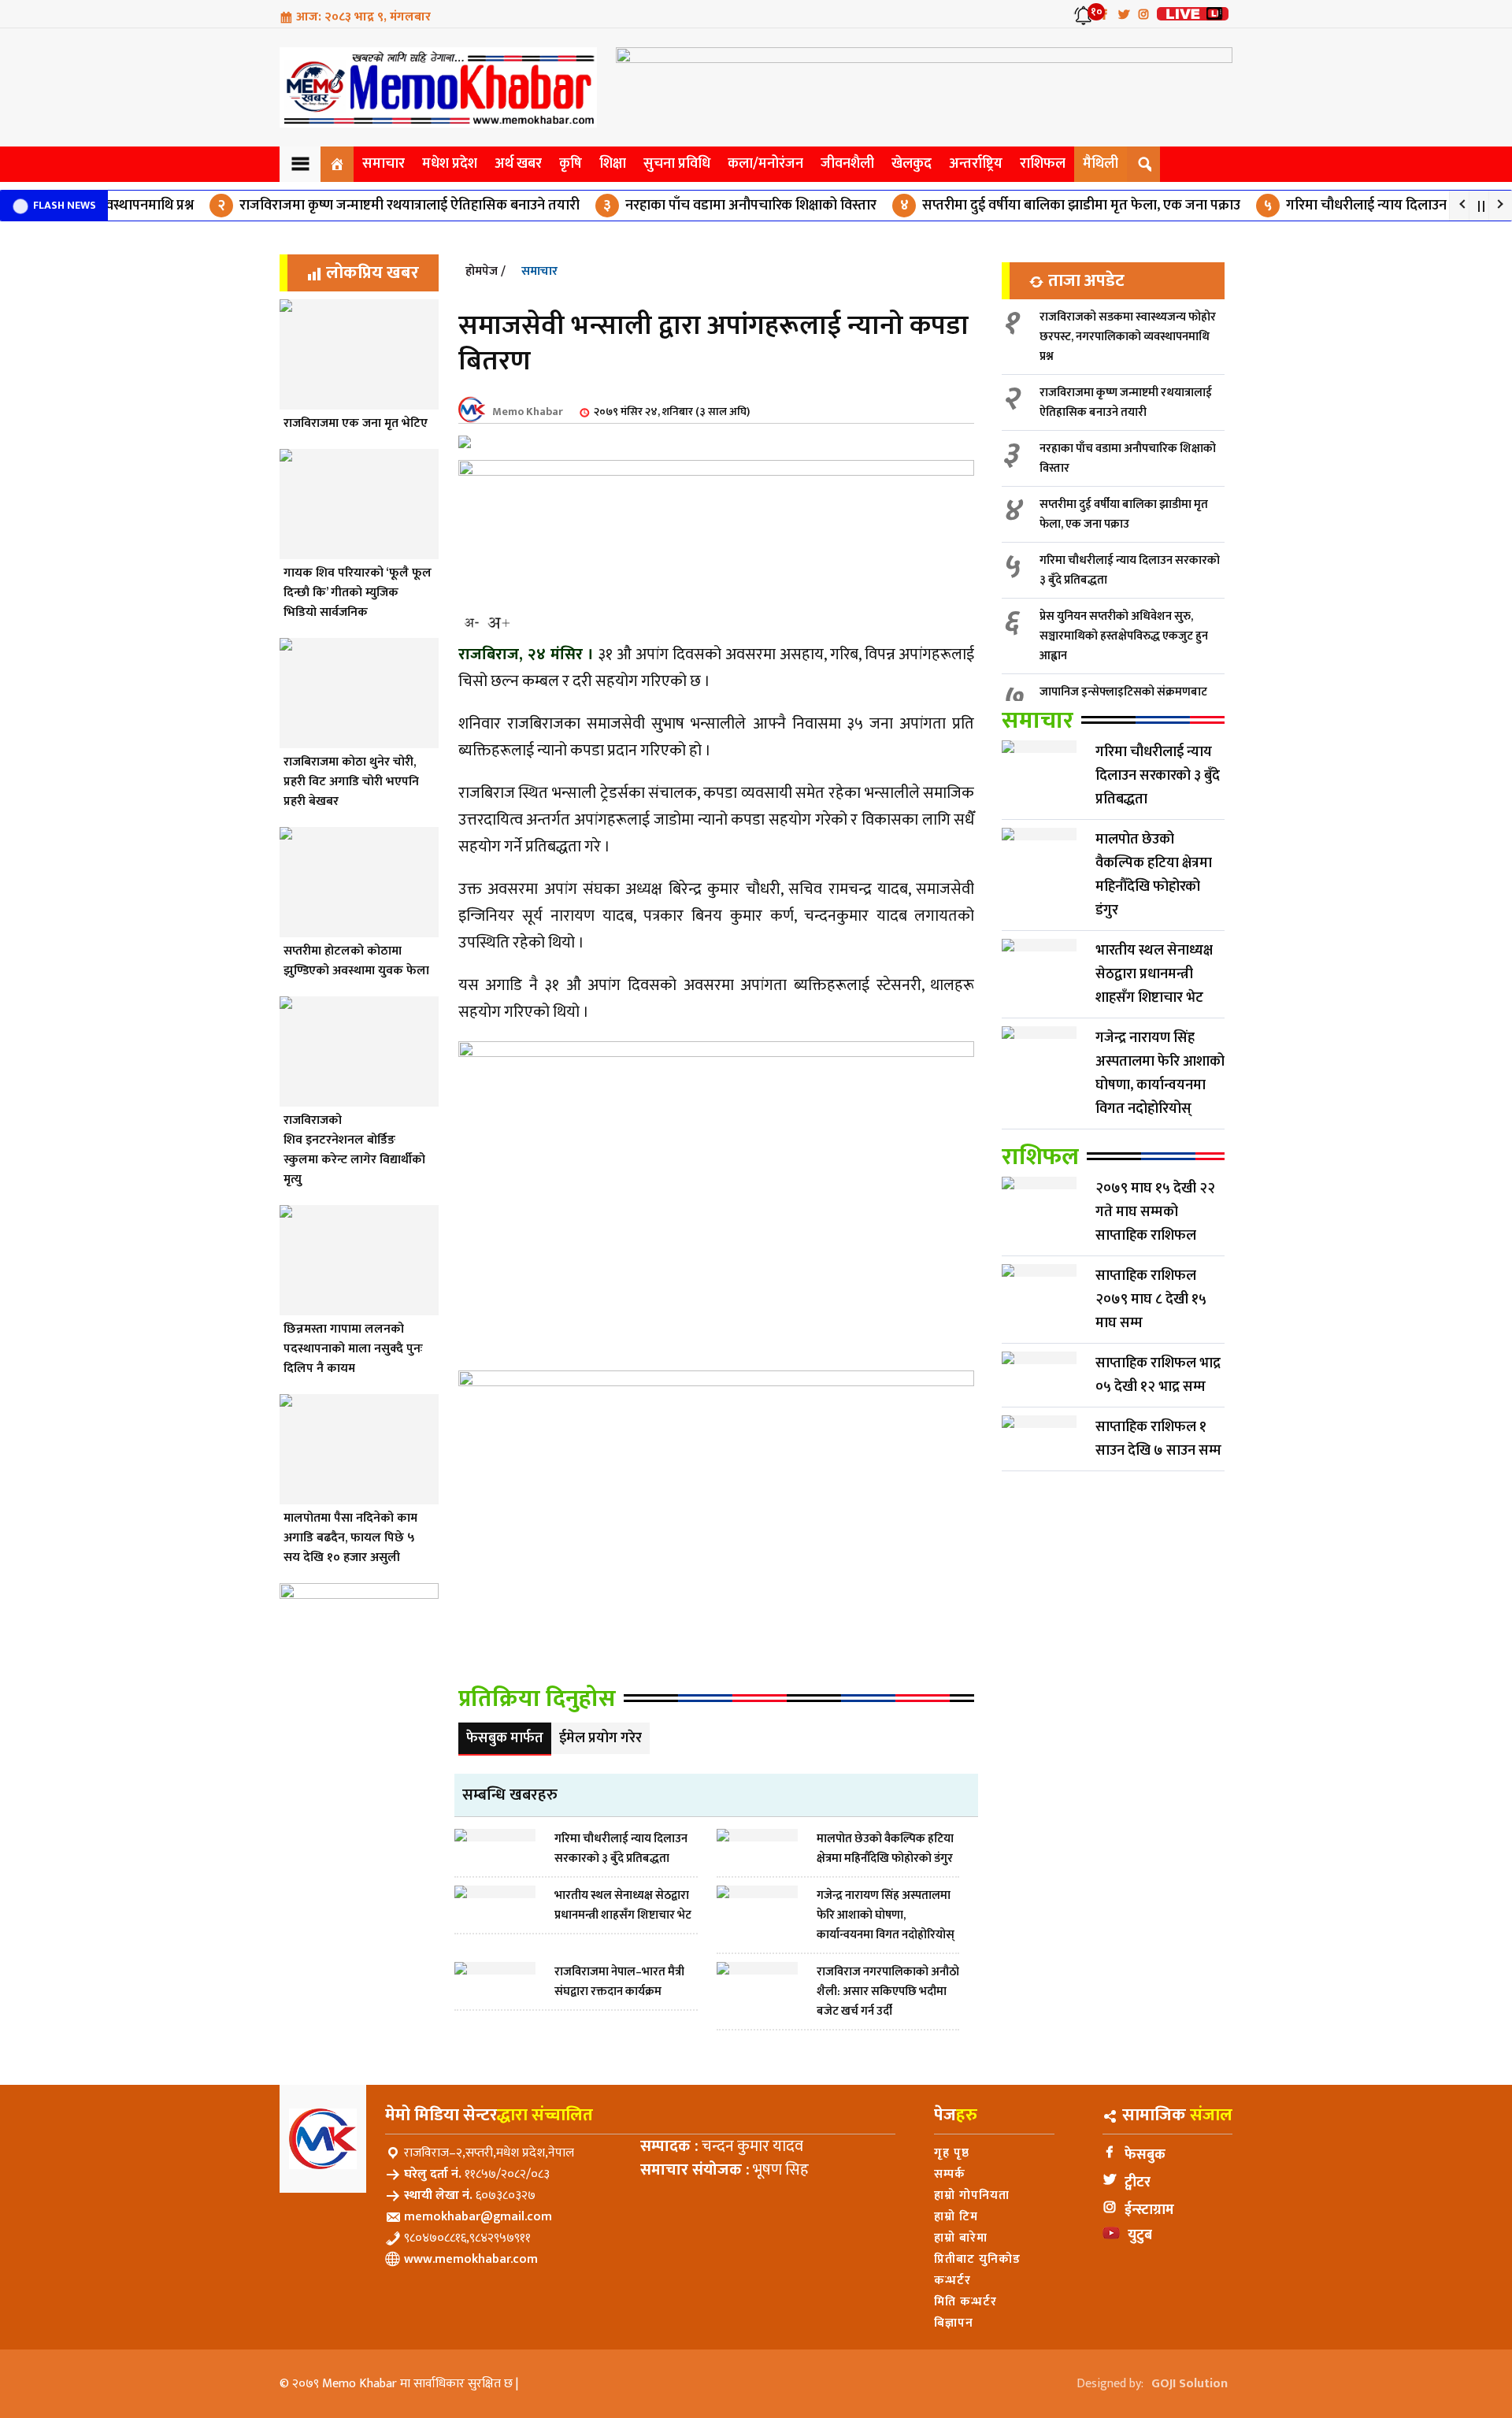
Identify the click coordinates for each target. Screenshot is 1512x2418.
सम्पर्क (950, 2174)
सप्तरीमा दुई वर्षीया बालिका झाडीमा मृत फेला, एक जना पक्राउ (1012, 206)
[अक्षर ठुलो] (498, 623)
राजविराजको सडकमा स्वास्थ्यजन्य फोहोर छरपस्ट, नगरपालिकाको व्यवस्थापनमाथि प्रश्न (1128, 337)
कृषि (571, 164)
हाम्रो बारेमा (961, 2238)
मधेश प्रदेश (450, 164)
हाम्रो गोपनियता (972, 2195)
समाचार (384, 164)
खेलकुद (912, 164)
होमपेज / (485, 271)
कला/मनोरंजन (765, 164)
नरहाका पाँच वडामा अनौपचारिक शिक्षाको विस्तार (682, 206)
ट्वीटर (1138, 2183)
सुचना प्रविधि (677, 164)
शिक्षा (613, 164)
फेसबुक (1145, 2155)
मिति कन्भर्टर (965, 2302)
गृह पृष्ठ (952, 2153)
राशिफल (1043, 164)
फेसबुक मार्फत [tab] (505, 1738)
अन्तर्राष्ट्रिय (976, 164)
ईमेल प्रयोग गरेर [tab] (600, 1738)
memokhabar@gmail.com (478, 2217)
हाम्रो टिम (956, 2217)
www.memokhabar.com (471, 2259)
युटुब (1140, 2235)
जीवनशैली (847, 164)
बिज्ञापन (954, 2323)
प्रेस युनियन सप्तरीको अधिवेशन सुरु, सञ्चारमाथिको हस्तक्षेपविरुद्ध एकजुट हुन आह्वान (1124, 636)
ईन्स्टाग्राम (1149, 2210)
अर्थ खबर (518, 164)
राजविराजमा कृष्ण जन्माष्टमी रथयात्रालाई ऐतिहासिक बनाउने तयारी (340, 206)
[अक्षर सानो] (472, 623)
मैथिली (1101, 164)
